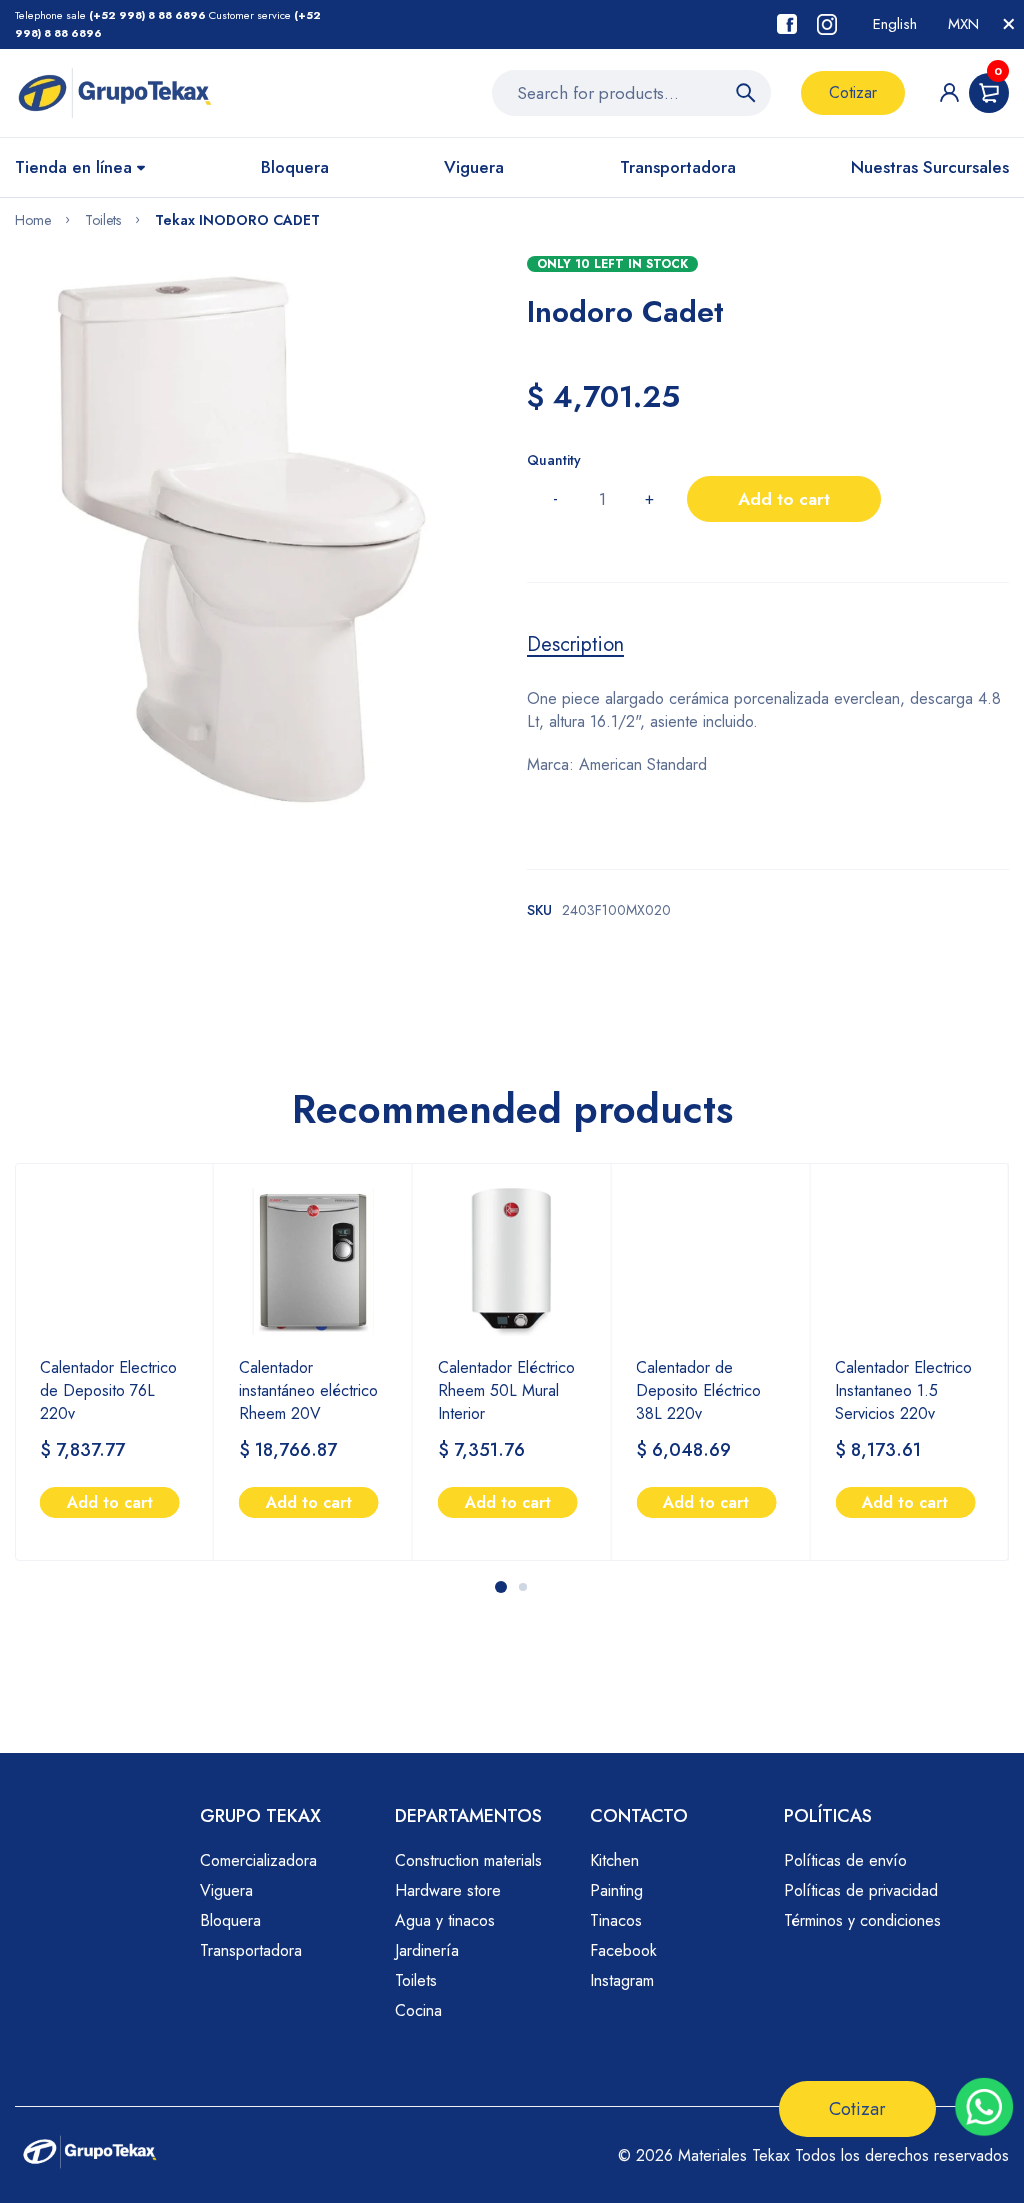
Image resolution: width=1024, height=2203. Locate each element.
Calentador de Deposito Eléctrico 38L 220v (698, 1390)
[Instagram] (827, 24)
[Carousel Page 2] (523, 1587)
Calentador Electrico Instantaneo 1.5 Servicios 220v (903, 1390)
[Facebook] (787, 24)
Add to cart (110, 1502)
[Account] (949, 92)
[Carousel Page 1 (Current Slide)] (501, 1587)
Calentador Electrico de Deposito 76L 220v (108, 1390)
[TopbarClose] (1009, 24)
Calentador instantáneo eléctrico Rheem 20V (308, 1390)
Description (575, 645)
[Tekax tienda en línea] (115, 93)
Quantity (554, 460)
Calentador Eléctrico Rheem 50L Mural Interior (506, 1390)
